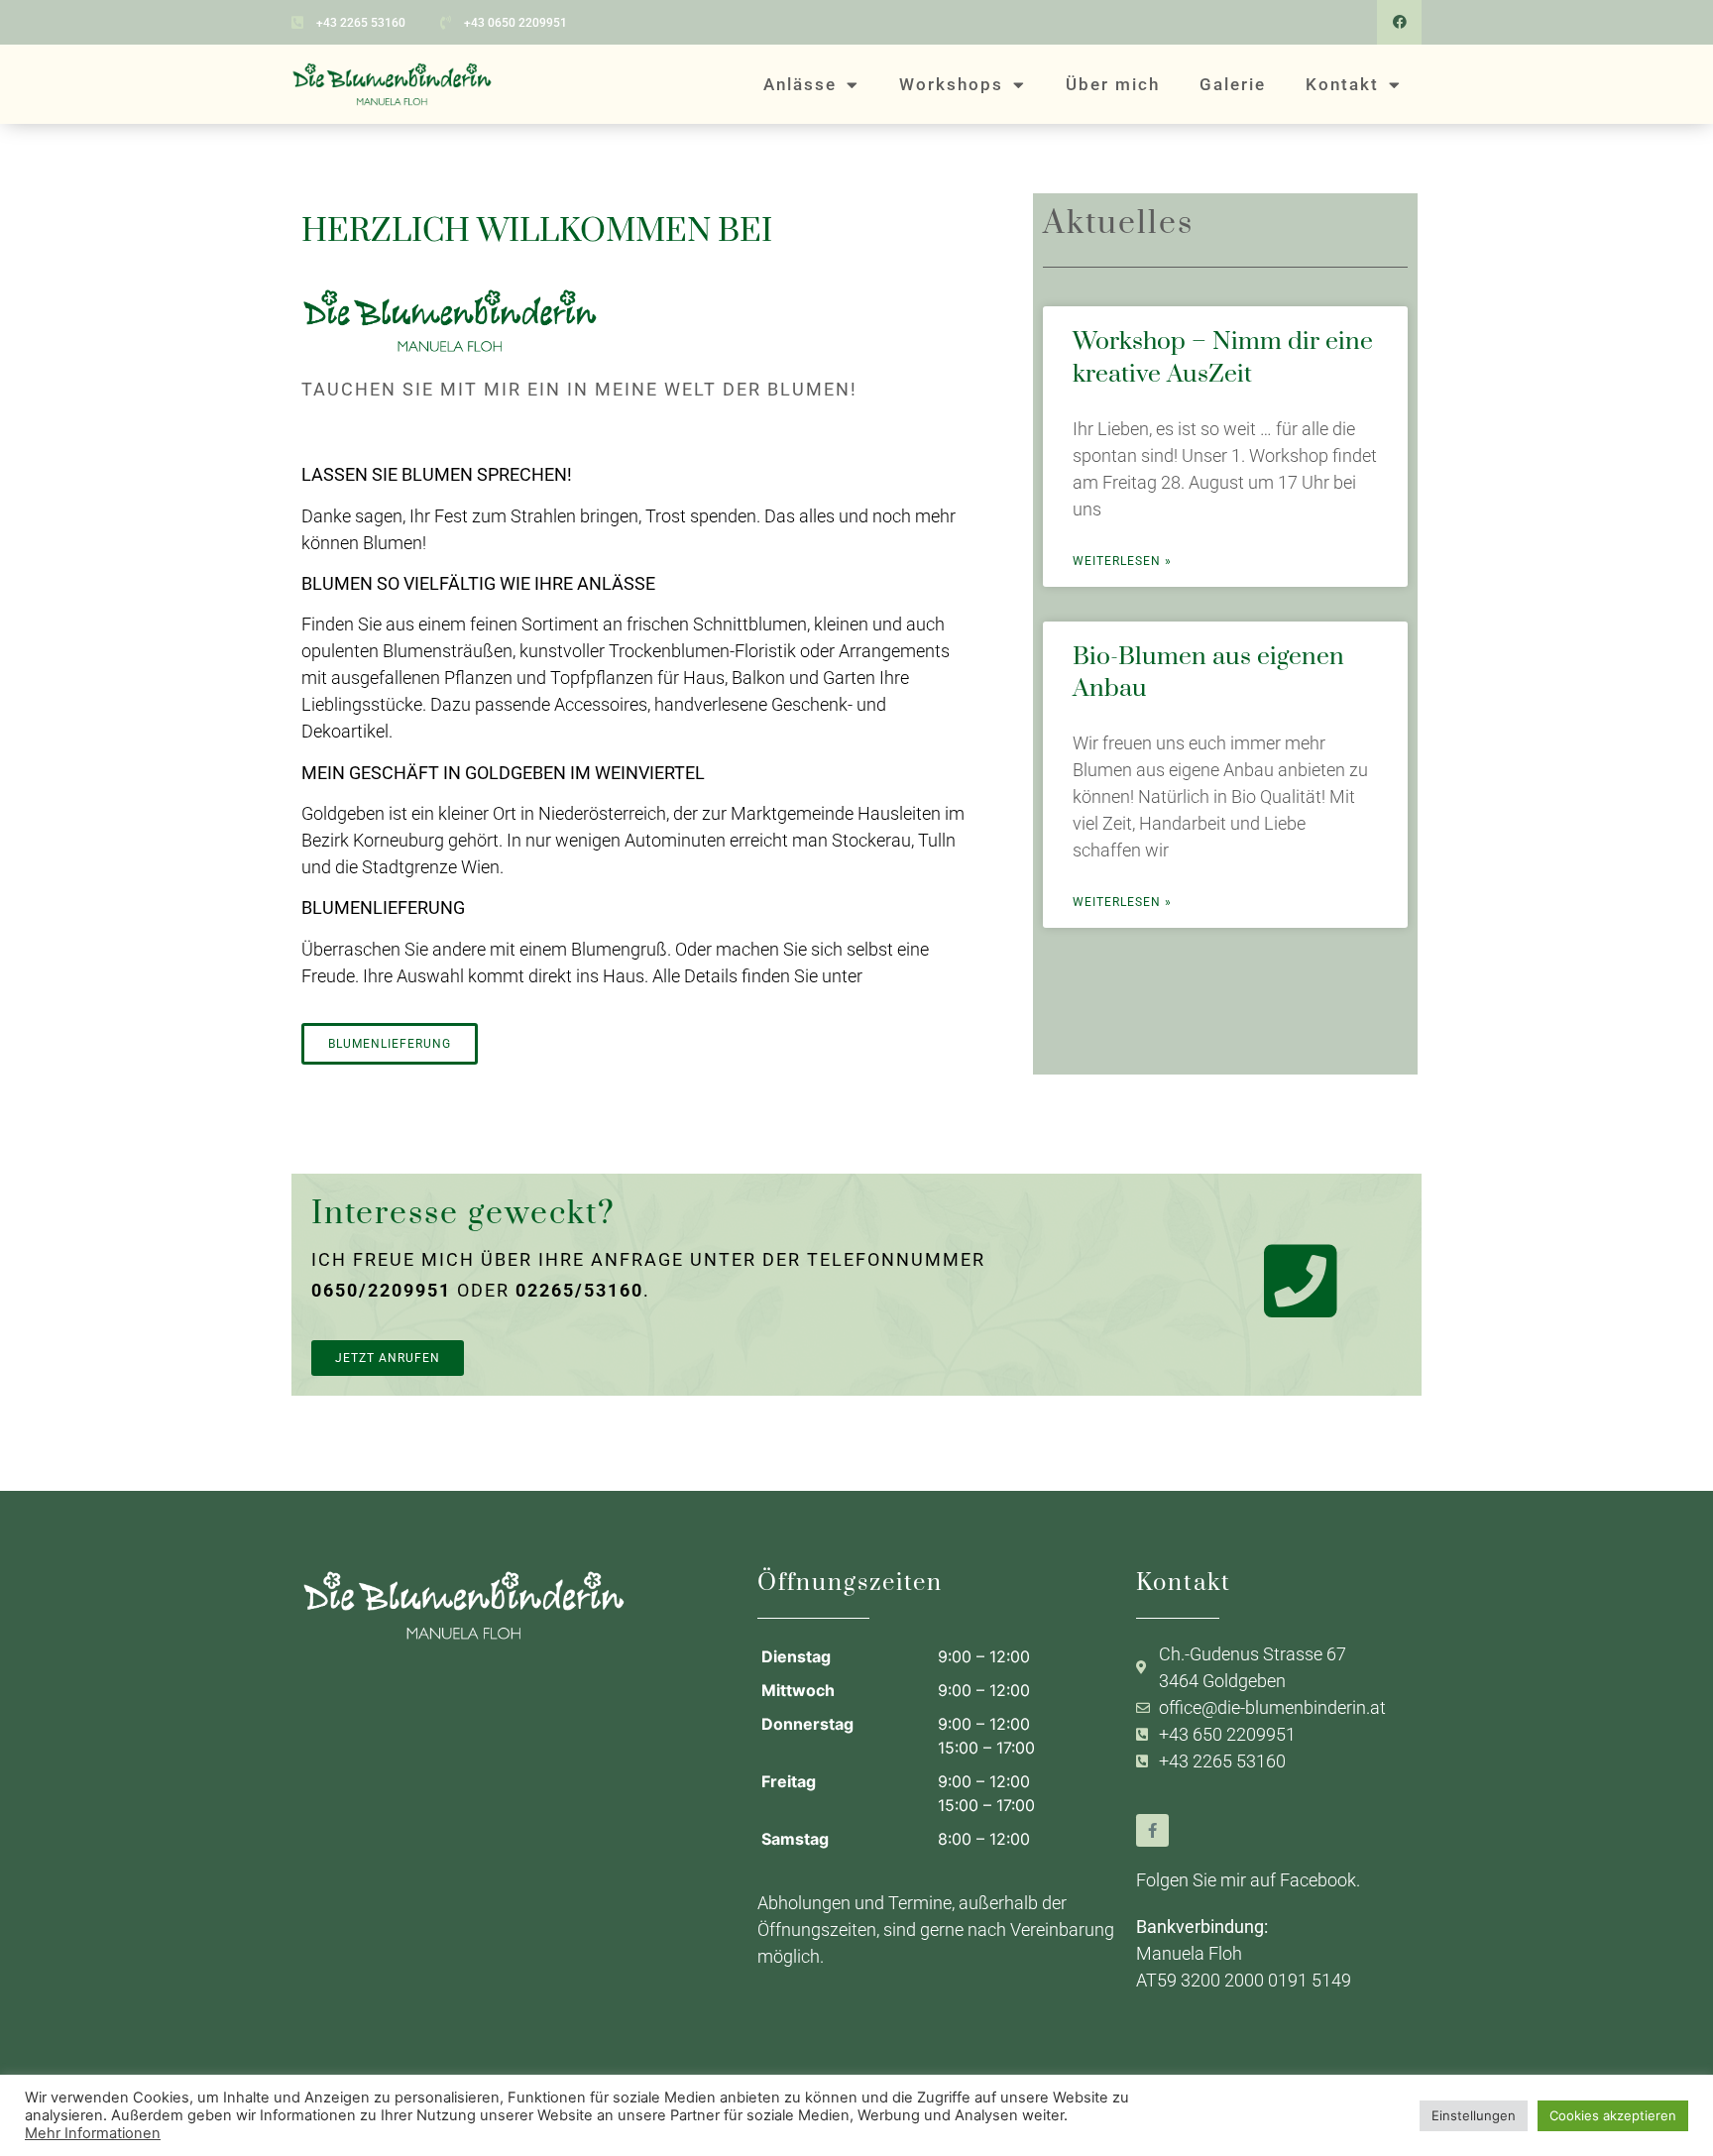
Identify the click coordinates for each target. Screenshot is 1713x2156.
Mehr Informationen (93, 2133)
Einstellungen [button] (1474, 2115)
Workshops (951, 84)
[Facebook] (1399, 22)
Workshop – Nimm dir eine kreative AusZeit (1223, 357)
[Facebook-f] (1152, 1830)
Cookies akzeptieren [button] (1613, 2115)
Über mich (1113, 84)
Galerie (1233, 84)
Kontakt (1342, 84)
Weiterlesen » (1122, 561)
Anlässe (800, 84)
